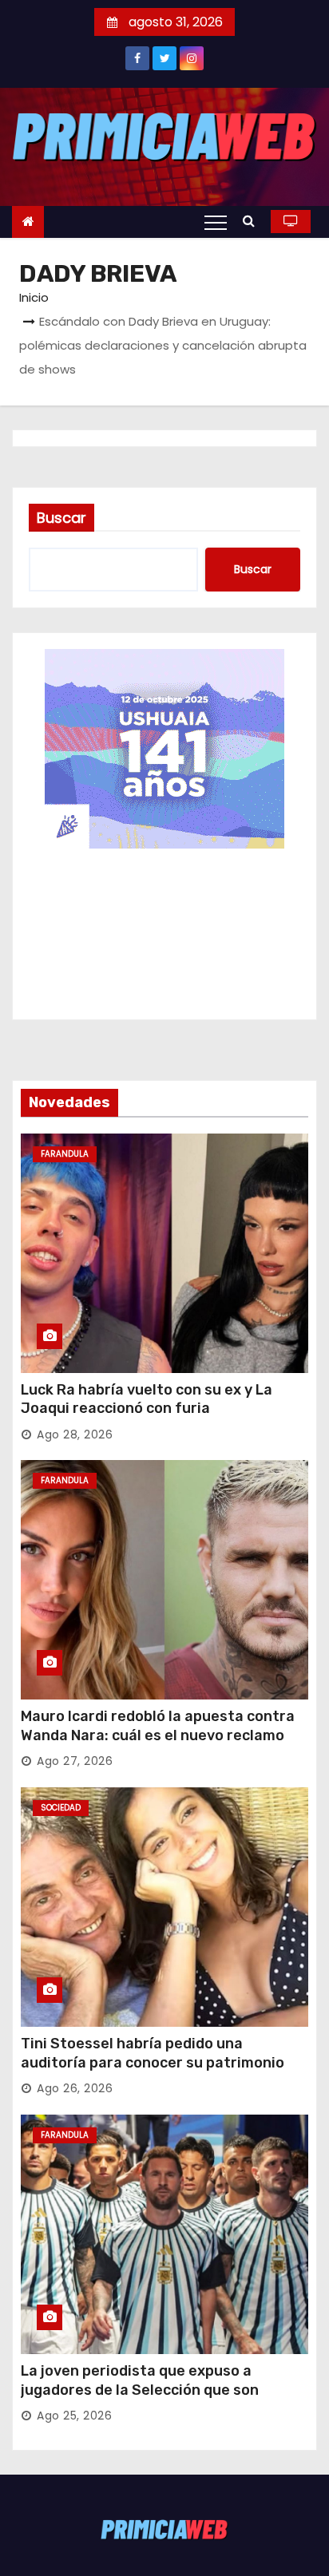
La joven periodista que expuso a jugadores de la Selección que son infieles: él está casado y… (140, 2390)
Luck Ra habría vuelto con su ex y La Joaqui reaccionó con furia (147, 1399)
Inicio (34, 297)
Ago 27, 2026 (75, 1761)
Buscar (61, 518)
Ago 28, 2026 (75, 1434)
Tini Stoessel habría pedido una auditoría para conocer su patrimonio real (153, 2063)
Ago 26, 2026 (75, 2088)
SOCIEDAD (61, 1808)
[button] (253, 221)
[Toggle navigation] (216, 222)
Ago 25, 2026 (74, 2416)
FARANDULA (65, 1154)
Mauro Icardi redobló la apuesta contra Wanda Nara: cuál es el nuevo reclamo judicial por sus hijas (158, 1735)
